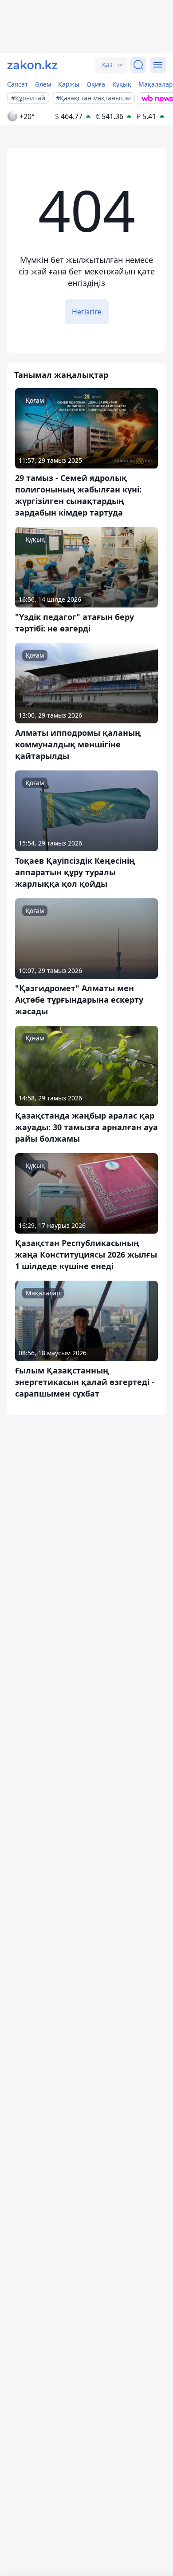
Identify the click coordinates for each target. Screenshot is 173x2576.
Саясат (18, 84)
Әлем (43, 84)
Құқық (122, 84)
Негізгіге (87, 312)
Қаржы (69, 84)
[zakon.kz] (32, 65)
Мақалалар (156, 84)
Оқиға (96, 84)
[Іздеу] (138, 65)
